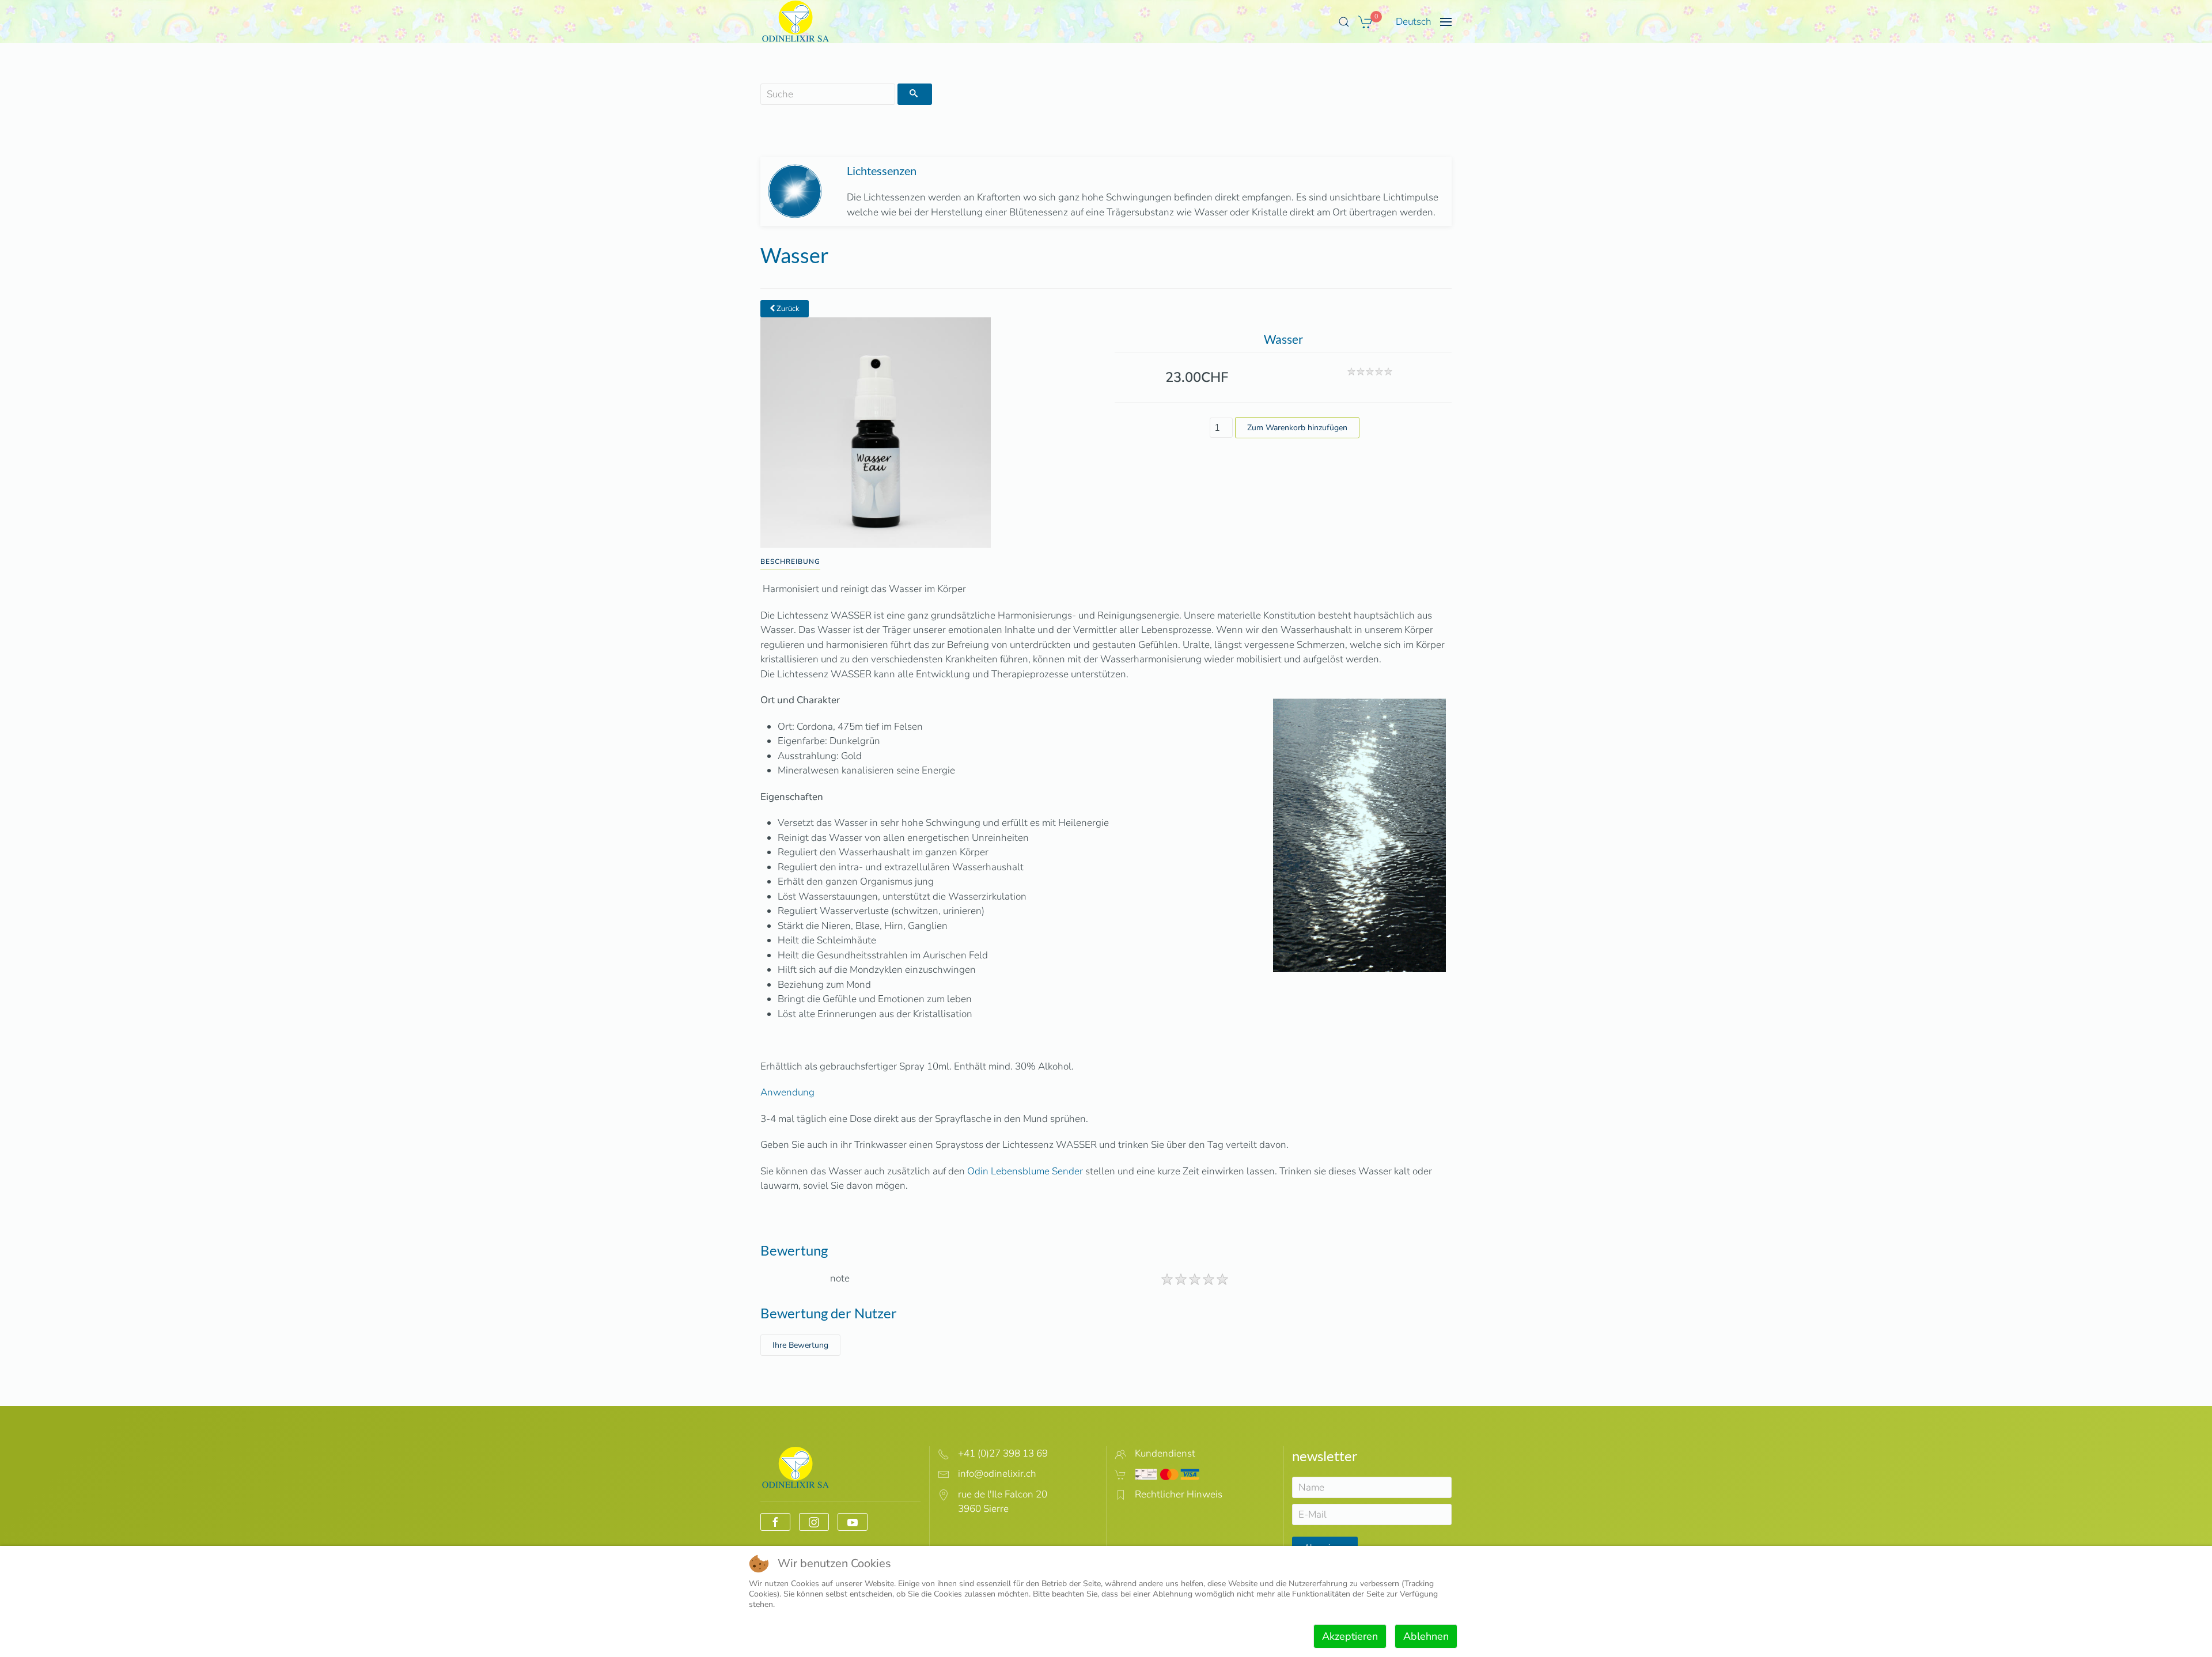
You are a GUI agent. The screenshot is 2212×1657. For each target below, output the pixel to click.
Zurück (787, 309)
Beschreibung (790, 562)
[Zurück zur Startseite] (796, 22)
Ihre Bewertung (800, 1345)
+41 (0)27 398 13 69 (1003, 1453)
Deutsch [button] (1414, 22)
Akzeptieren (1350, 1636)
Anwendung (787, 1092)
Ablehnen (1426, 1636)
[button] (1344, 22)
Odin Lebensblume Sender (1025, 1171)
